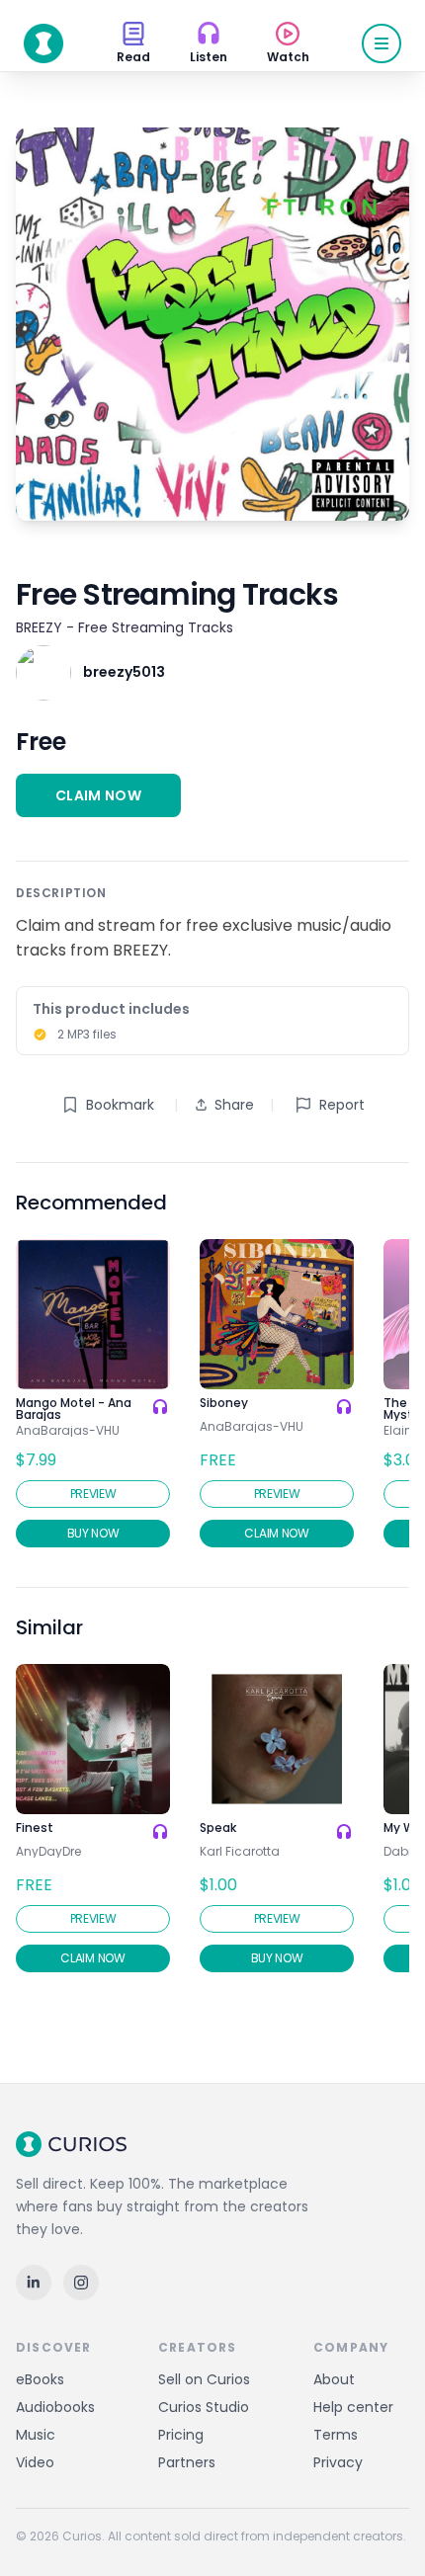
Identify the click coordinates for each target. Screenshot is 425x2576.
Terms (336, 2435)
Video (35, 2462)
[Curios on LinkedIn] (34, 2283)
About (334, 2379)
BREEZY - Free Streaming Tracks (125, 627)
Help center (353, 2407)
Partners (187, 2462)
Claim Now (98, 795)
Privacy (338, 2462)
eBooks (40, 2379)
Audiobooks (55, 2407)
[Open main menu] (382, 43)
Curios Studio (204, 2407)
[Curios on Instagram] (81, 2283)
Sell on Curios (204, 2379)
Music (36, 2435)
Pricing (181, 2435)
